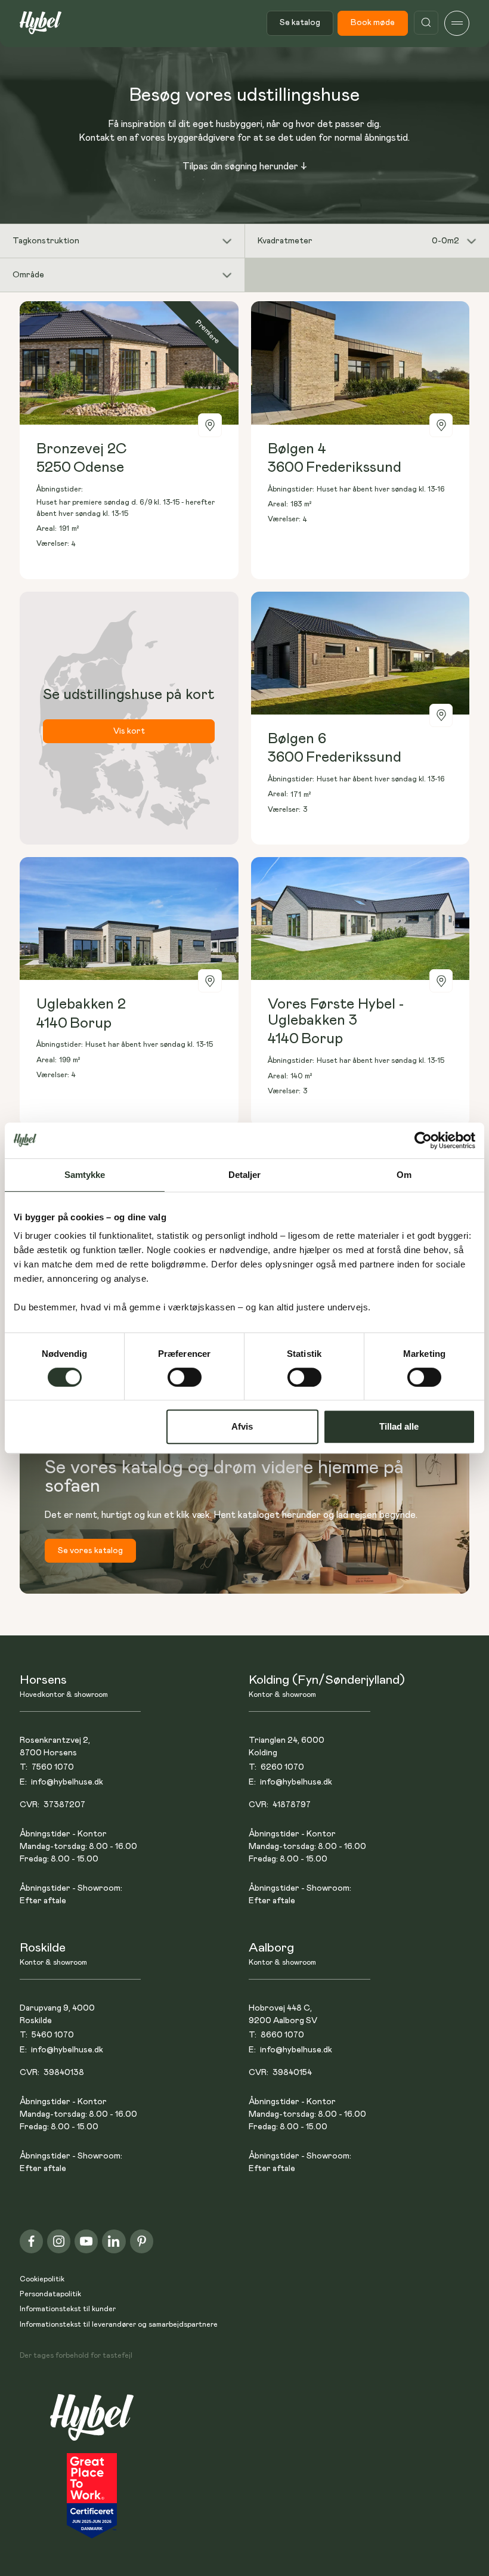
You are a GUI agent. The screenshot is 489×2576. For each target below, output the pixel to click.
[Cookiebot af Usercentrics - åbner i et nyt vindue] (423, 1140)
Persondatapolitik (50, 2294)
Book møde (373, 23)
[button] (122, 241)
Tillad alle (399, 1426)
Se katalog (300, 23)
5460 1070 (53, 2035)
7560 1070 (53, 1767)
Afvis (242, 1426)
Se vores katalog (90, 1551)
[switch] (185, 1377)
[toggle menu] (457, 23)
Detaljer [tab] (245, 1175)
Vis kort (129, 731)
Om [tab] (404, 1175)
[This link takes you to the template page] (129, 440)
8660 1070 (282, 2035)
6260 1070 (282, 1767)
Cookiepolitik (42, 2279)
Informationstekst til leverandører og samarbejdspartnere (119, 2325)
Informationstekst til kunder (68, 2309)
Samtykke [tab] (85, 1175)
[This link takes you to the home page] (92, 2424)
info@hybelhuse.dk (67, 1782)
